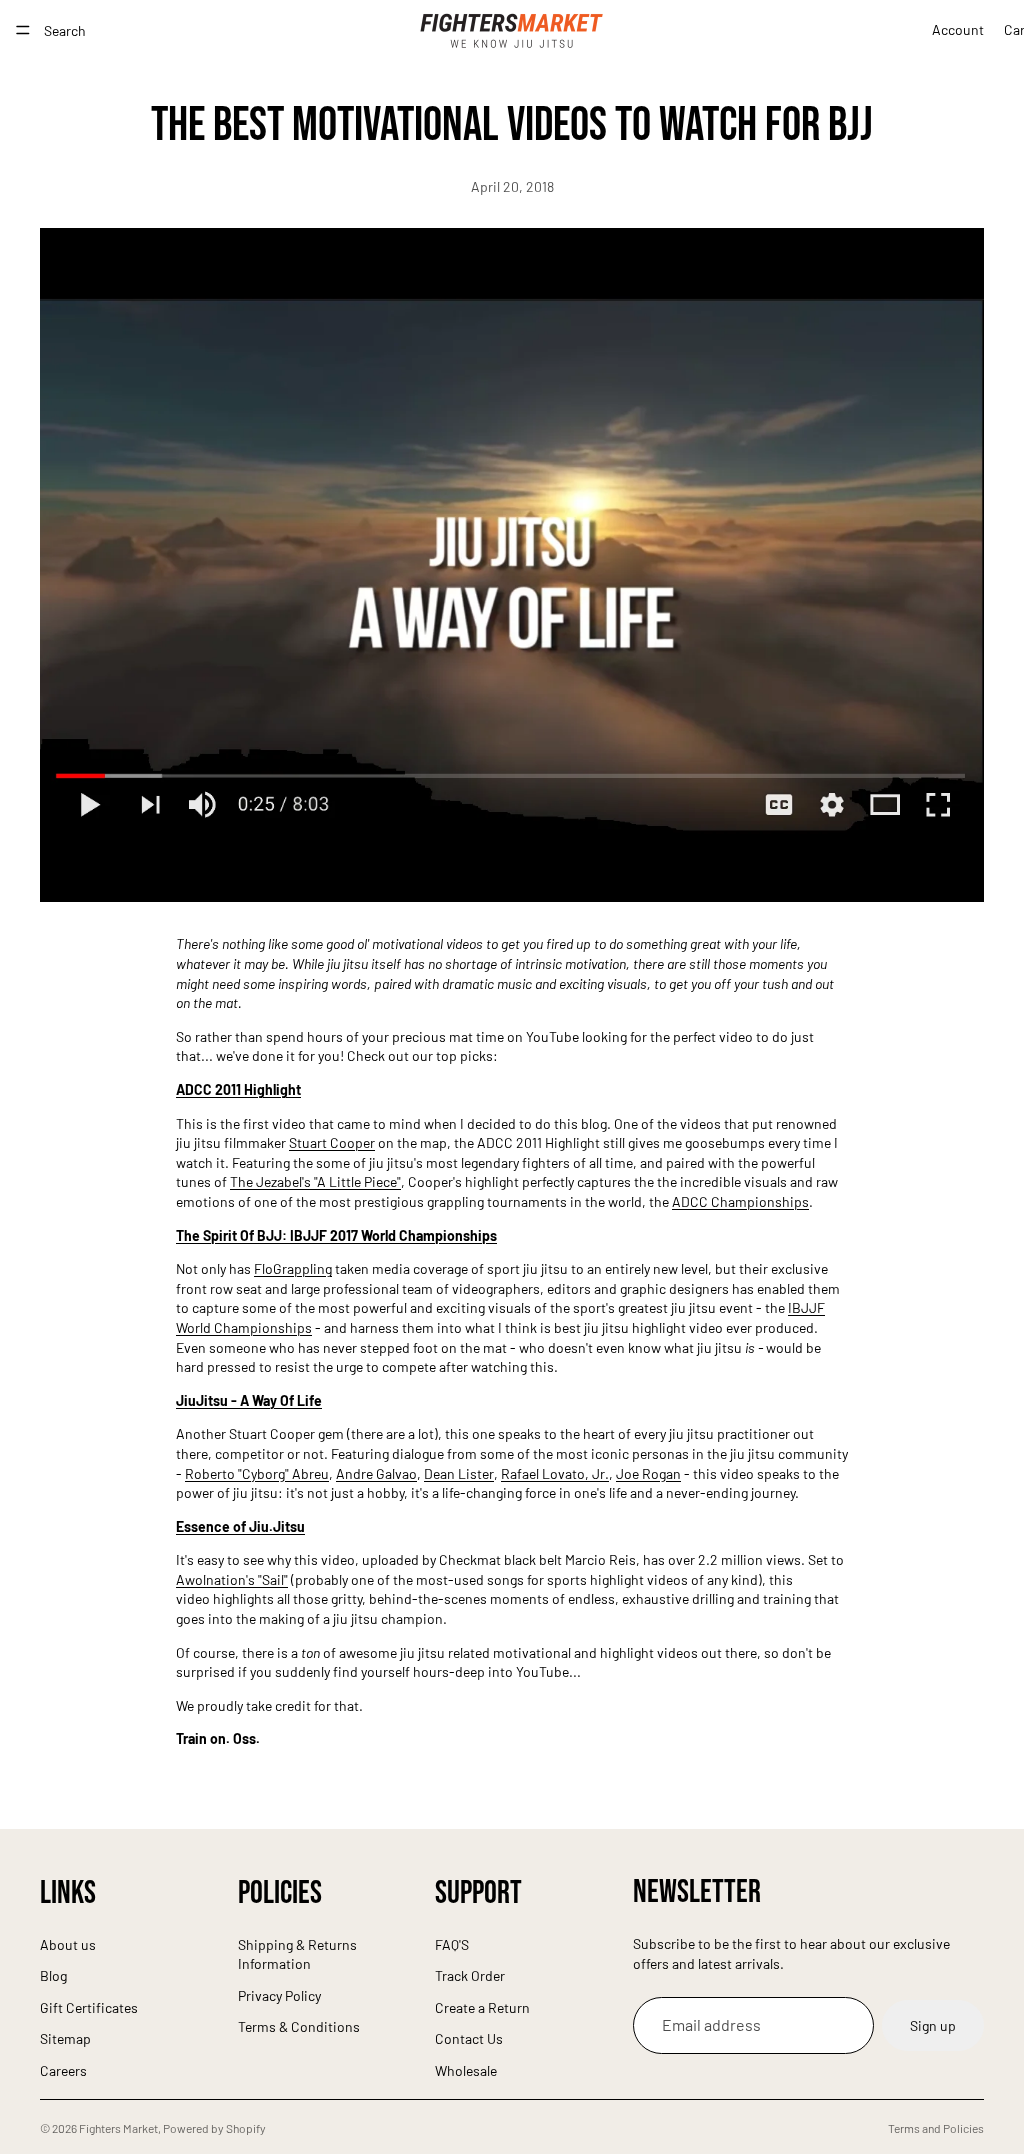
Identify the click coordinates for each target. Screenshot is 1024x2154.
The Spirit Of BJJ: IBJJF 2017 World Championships (336, 1235)
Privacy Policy (279, 1995)
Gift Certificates (89, 2007)
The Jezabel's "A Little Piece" (315, 1181)
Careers (63, 2070)
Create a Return (482, 2007)
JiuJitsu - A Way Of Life (249, 1400)
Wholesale (466, 2070)
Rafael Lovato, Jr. (555, 1473)
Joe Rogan (648, 1473)
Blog (53, 1975)
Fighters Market (118, 2128)
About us (68, 1944)
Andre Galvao (376, 1473)
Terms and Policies (936, 2128)
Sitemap (65, 2038)
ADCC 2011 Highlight (238, 1089)
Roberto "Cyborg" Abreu (257, 1473)
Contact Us (469, 2038)
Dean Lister (459, 1473)
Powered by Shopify (214, 2128)
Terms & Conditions (299, 2026)
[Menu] (23, 30)
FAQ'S (452, 1944)
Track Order (470, 1975)
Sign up (933, 2025)
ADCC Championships (740, 1201)
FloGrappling (293, 1268)
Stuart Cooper (332, 1142)
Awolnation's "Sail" (232, 1579)
